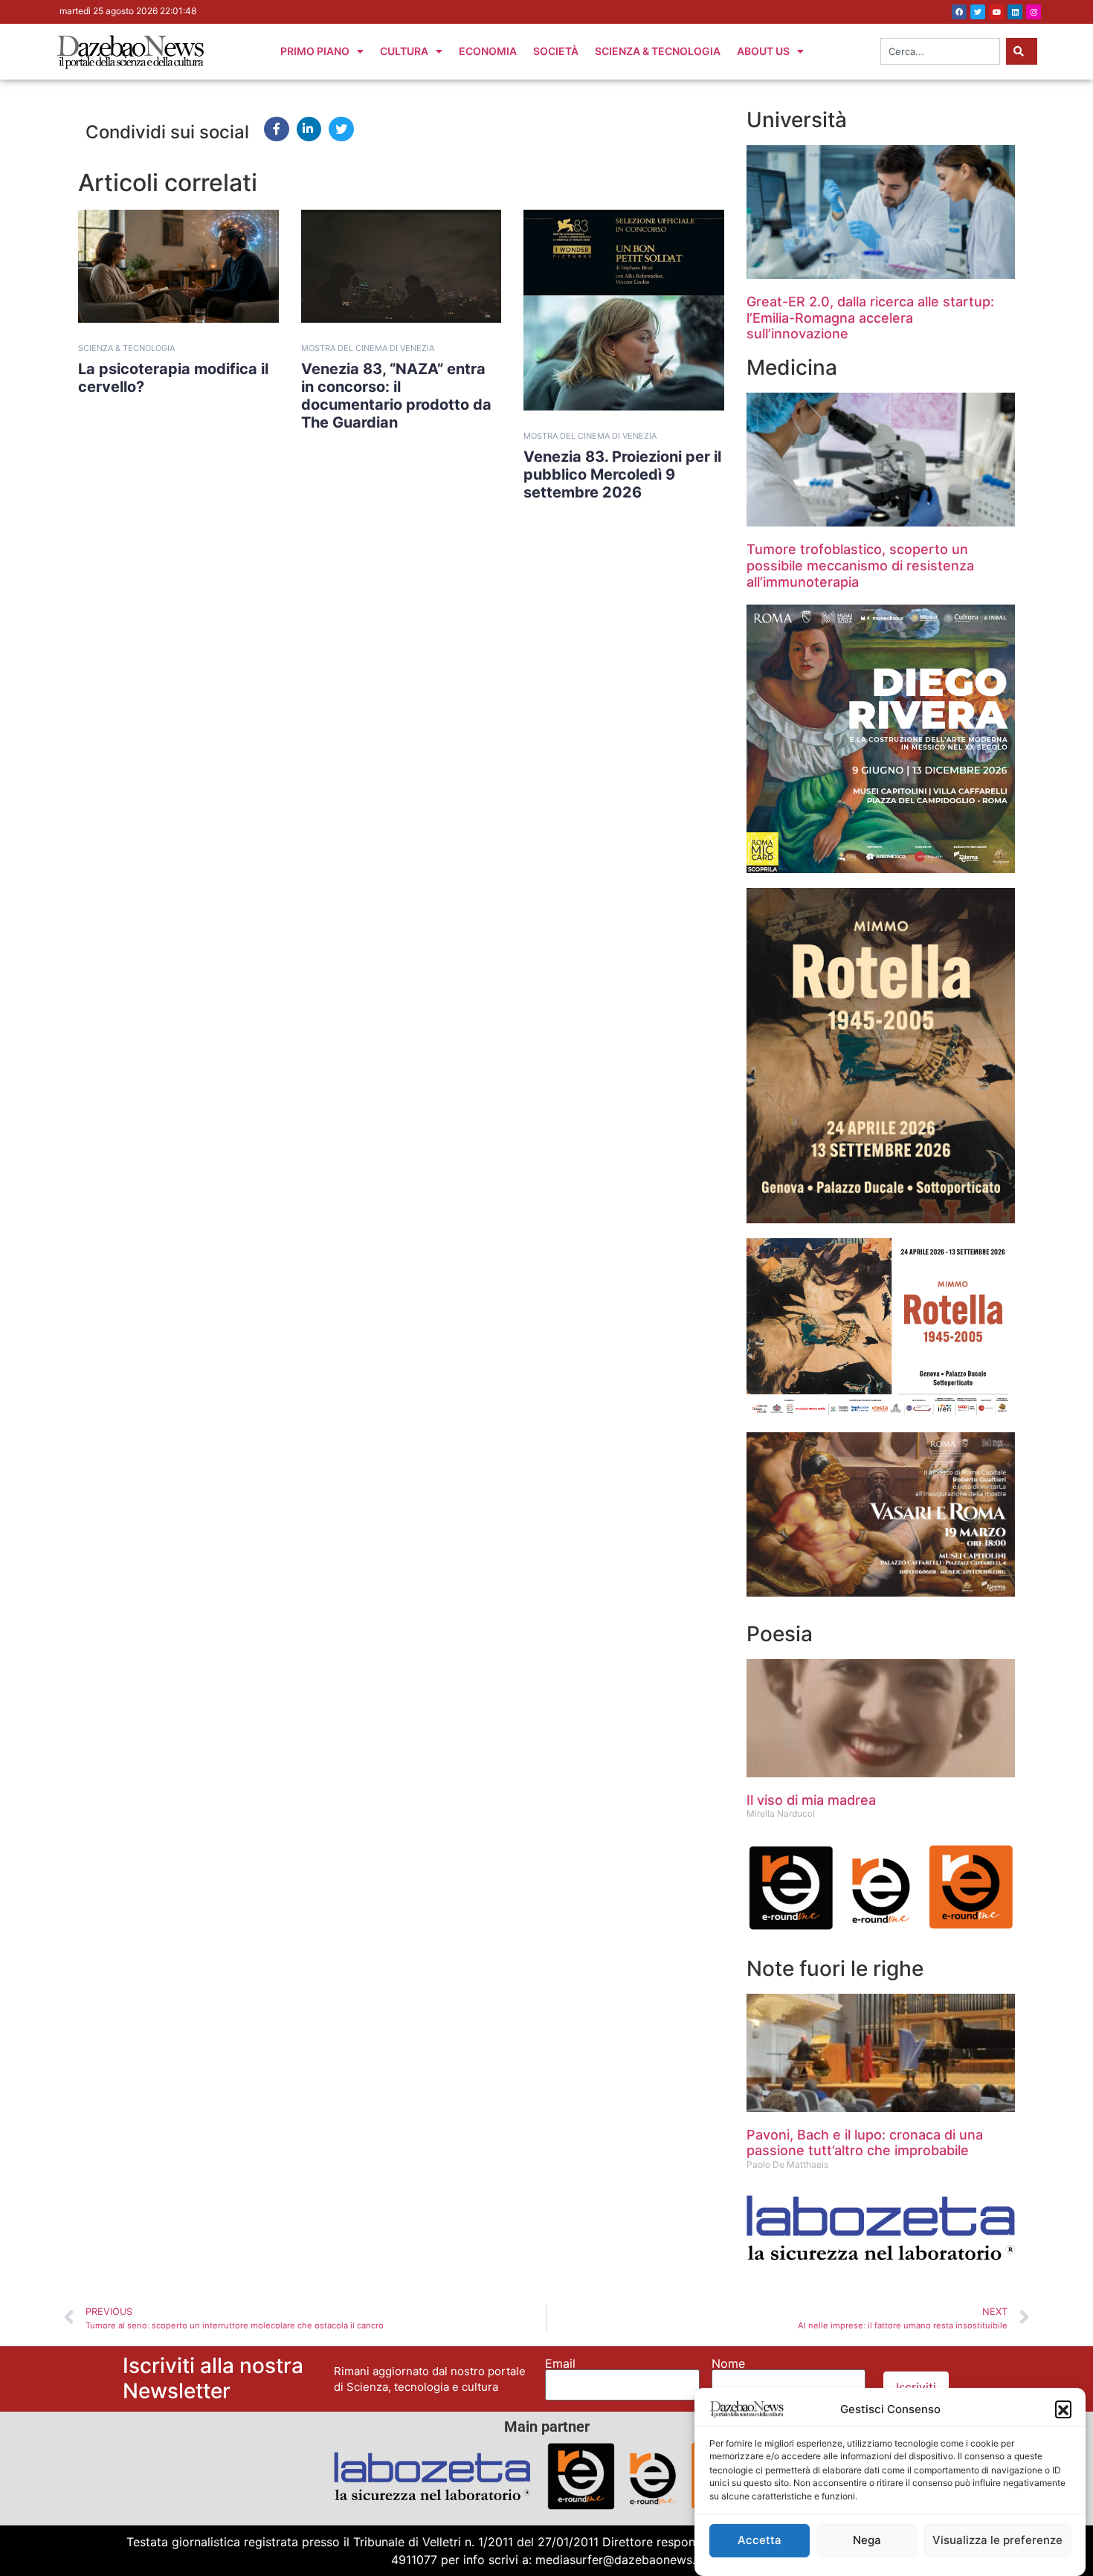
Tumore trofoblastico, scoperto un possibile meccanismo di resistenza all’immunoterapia (860, 565)
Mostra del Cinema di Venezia (368, 348)
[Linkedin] (1015, 12)
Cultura (404, 51)
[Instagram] (1034, 12)
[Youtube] (996, 12)
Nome (728, 2363)
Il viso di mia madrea (811, 1800)
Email (560, 2363)
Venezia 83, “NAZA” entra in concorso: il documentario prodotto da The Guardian (396, 396)
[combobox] (940, 51)
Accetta (760, 2541)
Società (556, 51)
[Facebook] (959, 12)
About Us (763, 51)
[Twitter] (978, 12)
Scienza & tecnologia (126, 348)
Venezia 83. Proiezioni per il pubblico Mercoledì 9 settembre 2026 (622, 474)
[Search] (1022, 51)
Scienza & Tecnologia (658, 51)
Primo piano (315, 51)
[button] (1063, 2409)
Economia (488, 51)
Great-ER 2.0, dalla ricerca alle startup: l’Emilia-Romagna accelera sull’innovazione (870, 318)
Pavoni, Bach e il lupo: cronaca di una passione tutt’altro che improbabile (865, 2143)
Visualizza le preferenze (997, 2541)
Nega (867, 2541)
